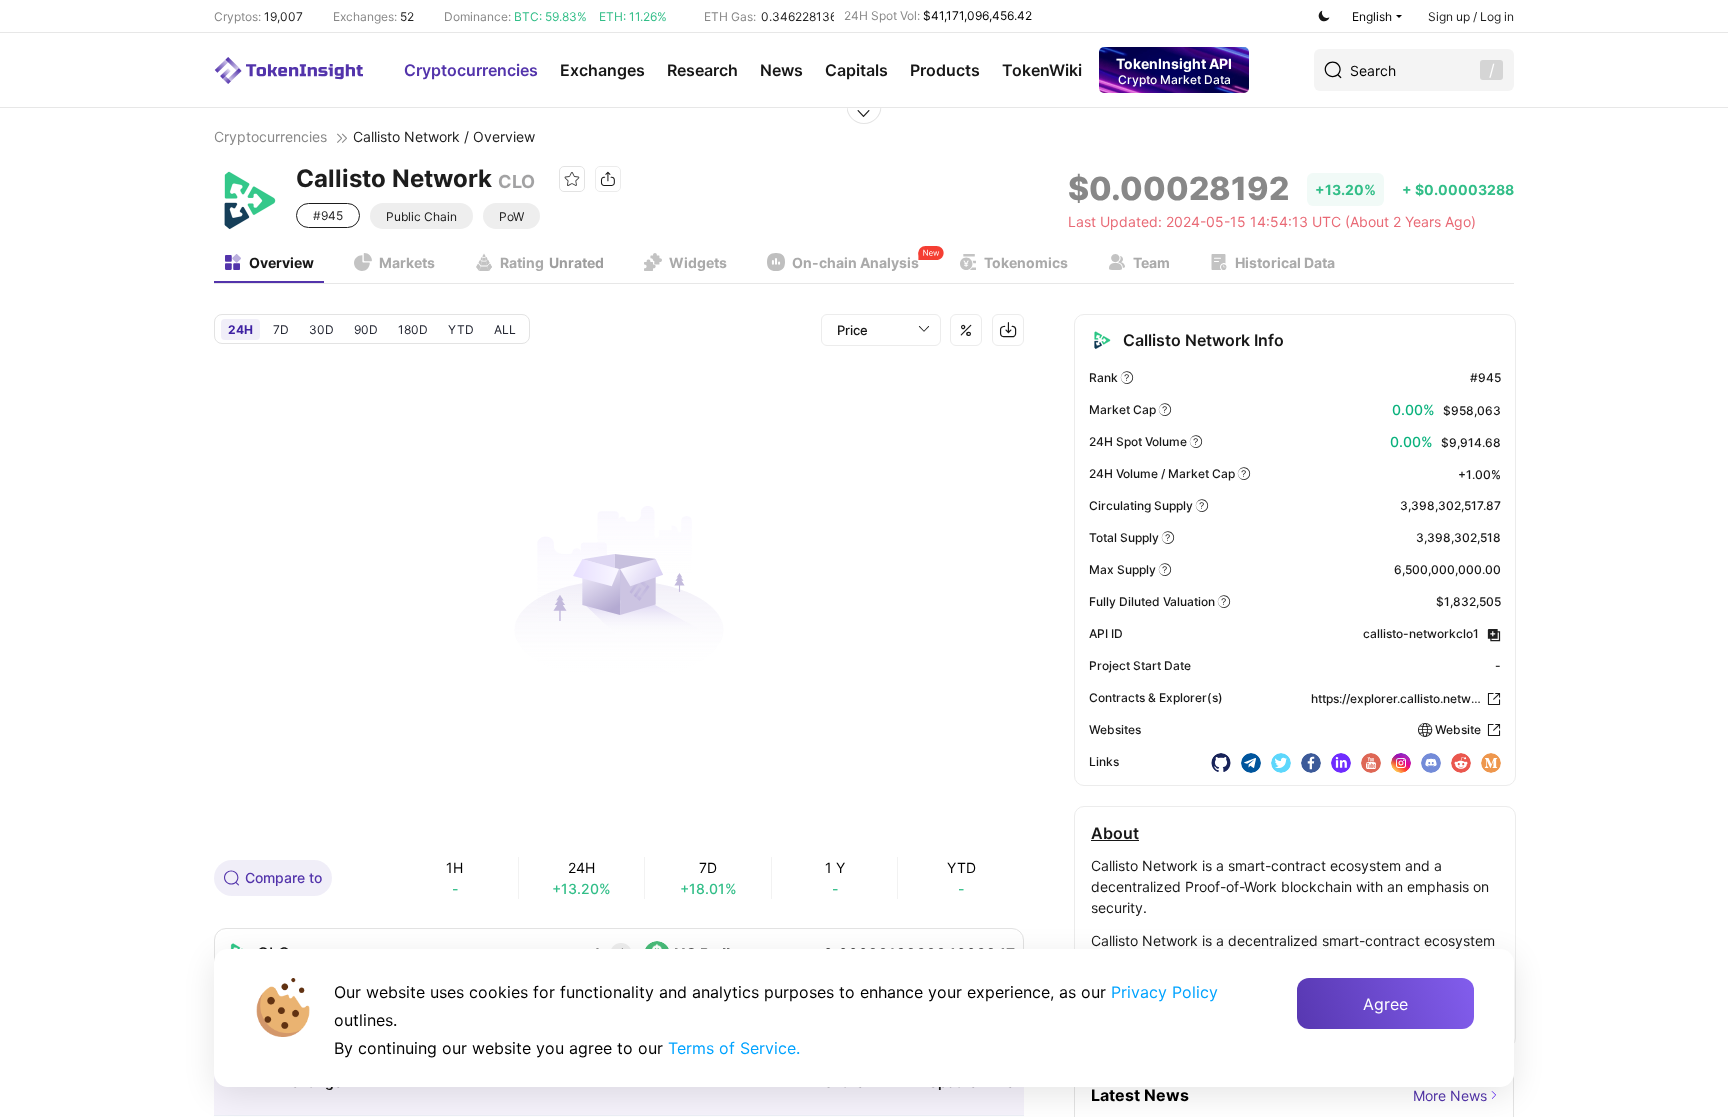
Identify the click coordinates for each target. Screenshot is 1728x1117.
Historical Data (1285, 262)
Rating (552, 262)
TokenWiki (1042, 70)
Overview (281, 262)
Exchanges (602, 70)
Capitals (856, 70)
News (781, 70)
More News (1450, 1095)
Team (1151, 262)
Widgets (698, 262)
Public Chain (421, 216)
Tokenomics (1026, 262)
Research (702, 70)
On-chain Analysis (855, 262)
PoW (511, 216)
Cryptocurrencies (471, 70)
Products (945, 70)
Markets (407, 262)
